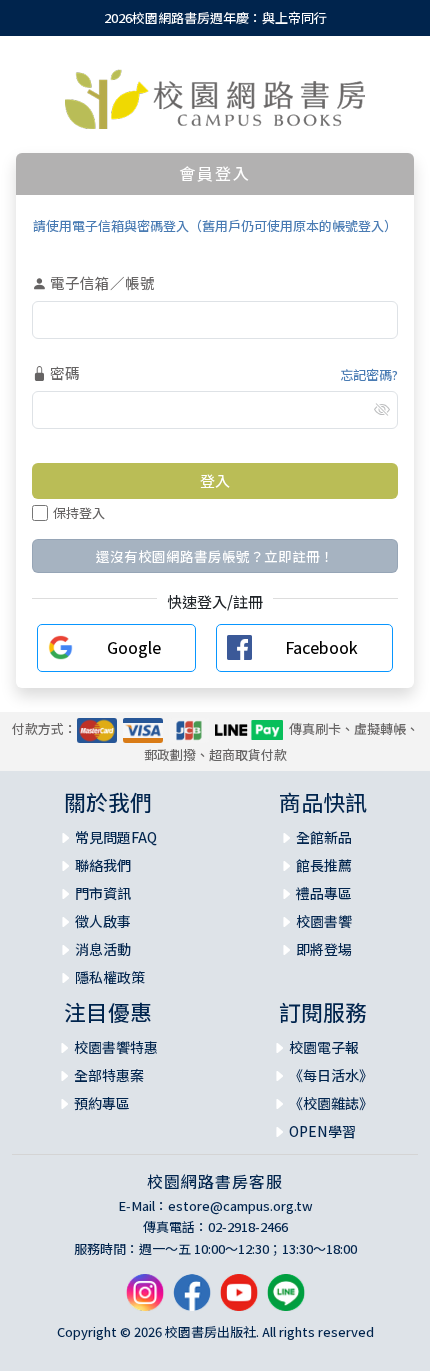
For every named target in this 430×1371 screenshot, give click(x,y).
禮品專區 (324, 893)
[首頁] (215, 99)
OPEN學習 (322, 1131)
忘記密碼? (369, 374)
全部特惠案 (109, 1075)
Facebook (321, 647)
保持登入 (79, 512)
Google (134, 647)
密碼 (63, 372)
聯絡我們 (103, 865)
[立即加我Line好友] (286, 1300)
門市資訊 (103, 893)
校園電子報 (324, 1047)
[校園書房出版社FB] (192, 1300)
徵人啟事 (103, 921)
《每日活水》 (331, 1075)
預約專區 (102, 1103)
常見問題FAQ (116, 837)
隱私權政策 (110, 977)
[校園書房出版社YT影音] (239, 1300)
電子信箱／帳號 (101, 282)
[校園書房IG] (145, 1300)
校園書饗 (324, 921)
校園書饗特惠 (116, 1047)
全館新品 (324, 837)
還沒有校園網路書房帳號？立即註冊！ (215, 556)
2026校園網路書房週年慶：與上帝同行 (215, 17)
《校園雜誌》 (331, 1103)
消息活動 (103, 949)
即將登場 (324, 949)
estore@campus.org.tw (240, 1205)
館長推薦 (324, 865)
